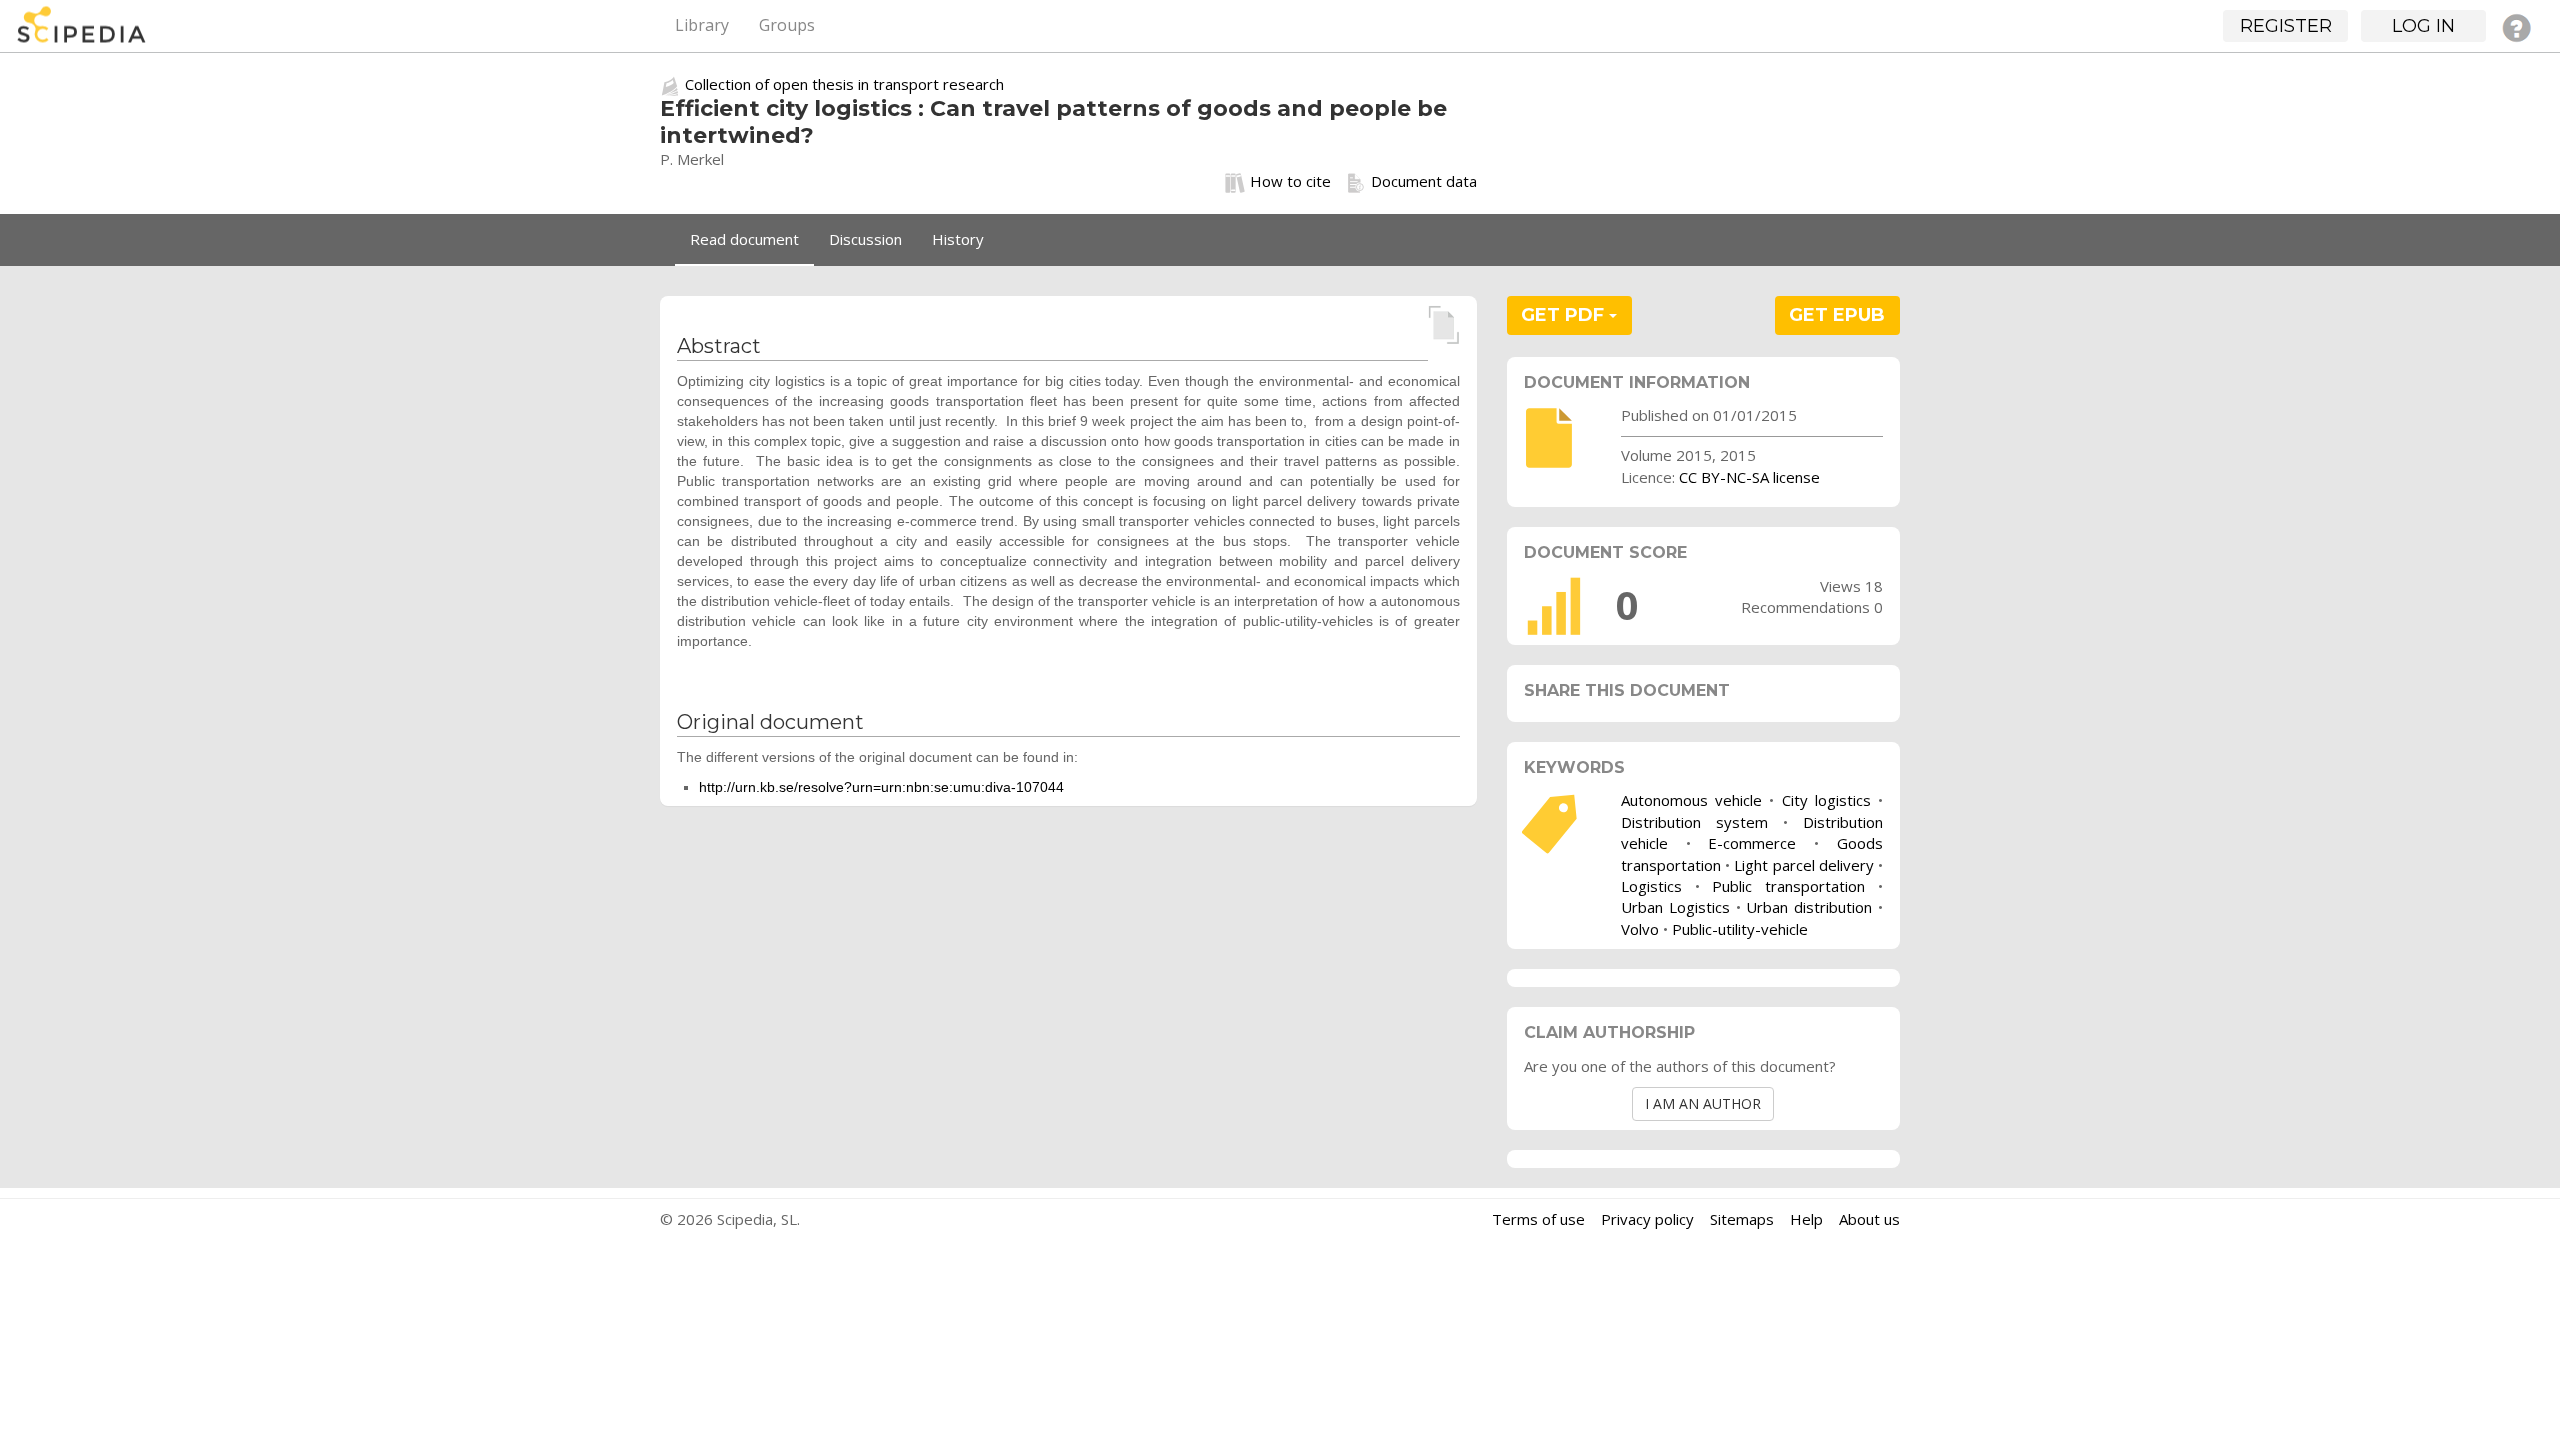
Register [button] (2286, 26)
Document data (1424, 181)
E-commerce (1752, 843)
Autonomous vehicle (1691, 800)
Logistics (1651, 886)
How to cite (1290, 181)
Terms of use (1538, 1219)
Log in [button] (2423, 26)
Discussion (865, 239)
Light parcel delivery (1803, 865)
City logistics (1826, 800)
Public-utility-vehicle (1740, 929)
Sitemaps (1742, 1219)
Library (702, 25)
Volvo (1640, 929)
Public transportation (1788, 886)
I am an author (1703, 1103)
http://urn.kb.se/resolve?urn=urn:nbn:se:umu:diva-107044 (881, 787)
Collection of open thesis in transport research (844, 84)
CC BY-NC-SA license (1749, 477)
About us (1869, 1219)
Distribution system (1694, 822)
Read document (744, 239)
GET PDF (1565, 315)
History (958, 239)
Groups (787, 25)
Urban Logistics (1675, 907)
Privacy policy (1647, 1219)
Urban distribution (1809, 907)
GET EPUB (1837, 315)
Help (1806, 1219)
